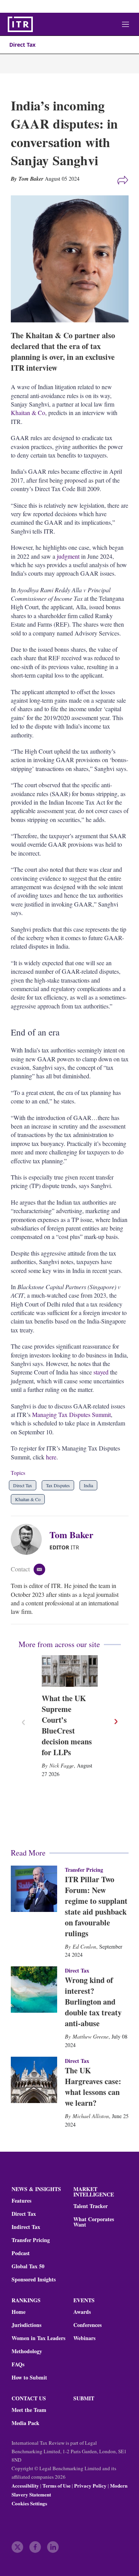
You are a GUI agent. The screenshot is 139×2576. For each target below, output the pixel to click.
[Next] (115, 1722)
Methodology (27, 2351)
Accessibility (25, 2485)
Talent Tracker (91, 2206)
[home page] (20, 24)
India (88, 1485)
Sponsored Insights (34, 2279)
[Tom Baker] (30, 1539)
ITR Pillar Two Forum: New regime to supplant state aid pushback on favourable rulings (96, 1906)
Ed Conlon (84, 1946)
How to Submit (29, 2378)
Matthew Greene (91, 2036)
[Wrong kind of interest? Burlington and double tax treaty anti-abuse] (34, 1990)
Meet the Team (29, 2410)
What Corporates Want (94, 2222)
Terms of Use (57, 2485)
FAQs (18, 2364)
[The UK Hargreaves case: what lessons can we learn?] (34, 2080)
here (51, 1457)
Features (21, 2201)
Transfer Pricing (84, 1870)
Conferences (87, 2325)
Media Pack (25, 2423)
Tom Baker (71, 1535)
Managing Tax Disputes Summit (71, 1414)
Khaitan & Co (28, 413)
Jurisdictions (26, 2325)
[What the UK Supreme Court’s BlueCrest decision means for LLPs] (70, 1671)
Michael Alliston (91, 2116)
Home (19, 2312)
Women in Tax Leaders (38, 2338)
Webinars (84, 2338)
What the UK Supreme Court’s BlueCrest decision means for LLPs (67, 1725)
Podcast (21, 2253)
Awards (82, 2312)
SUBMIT (84, 2398)
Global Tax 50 (28, 2266)
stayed (101, 1372)
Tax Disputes (58, 1485)
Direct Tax (22, 45)
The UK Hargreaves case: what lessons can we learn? (93, 2087)
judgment (68, 556)
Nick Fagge (62, 1765)
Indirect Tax (26, 2227)
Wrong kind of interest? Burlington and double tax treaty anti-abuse (93, 2002)
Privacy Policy (90, 2485)
